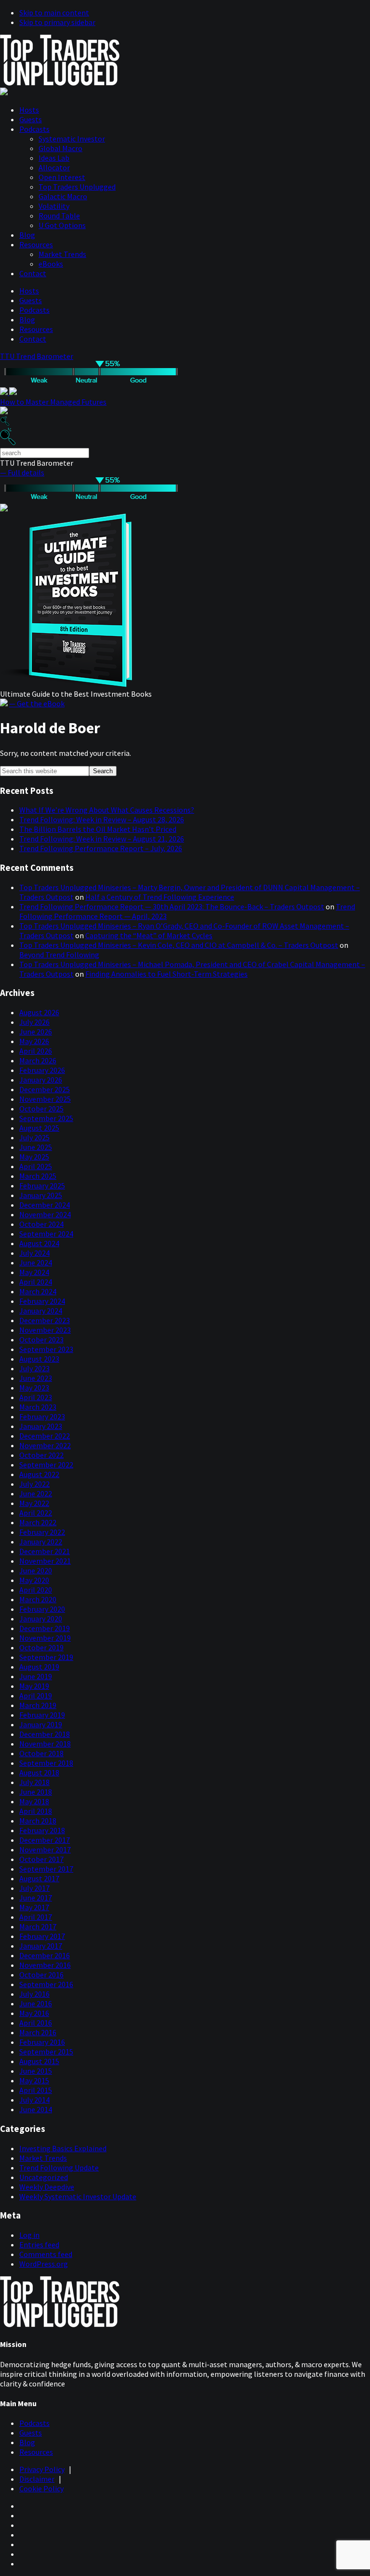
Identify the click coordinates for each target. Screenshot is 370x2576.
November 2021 (45, 1561)
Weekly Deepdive (47, 2187)
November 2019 (45, 1638)
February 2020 (42, 1609)
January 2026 (41, 1080)
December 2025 (45, 1089)
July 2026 (34, 1022)
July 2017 (34, 1888)
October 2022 (41, 1455)
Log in (29, 2235)
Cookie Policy (41, 2488)
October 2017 (41, 1859)
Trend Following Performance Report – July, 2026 (101, 848)
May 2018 (34, 1801)
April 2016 (36, 2023)
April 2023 (36, 1397)
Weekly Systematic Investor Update (78, 2196)
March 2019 (38, 1705)
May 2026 (34, 1041)
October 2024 (41, 1224)
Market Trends (62, 254)
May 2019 (34, 1686)
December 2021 (45, 1551)
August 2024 (39, 1243)
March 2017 (38, 1926)
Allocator (54, 167)
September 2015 (46, 2052)
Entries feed (39, 2244)
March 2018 (38, 1821)
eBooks (51, 264)
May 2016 (34, 2013)
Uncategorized (44, 2177)
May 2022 (34, 1503)
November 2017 (45, 1849)
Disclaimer (37, 2479)
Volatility (54, 206)
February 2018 (42, 1830)
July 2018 (34, 1782)
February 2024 (42, 1301)
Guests (31, 119)
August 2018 (39, 1773)
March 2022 (38, 1522)
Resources (36, 244)
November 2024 (45, 1214)
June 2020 (36, 1570)
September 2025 (46, 1118)
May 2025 (34, 1157)
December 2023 (45, 1320)
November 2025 (45, 1099)
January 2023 (41, 1426)
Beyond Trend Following (59, 955)
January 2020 (41, 1619)
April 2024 (36, 1282)
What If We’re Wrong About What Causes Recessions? (107, 810)
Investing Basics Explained (63, 2148)
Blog (27, 235)
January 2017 (41, 1946)
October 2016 (41, 1975)
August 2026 (39, 1012)
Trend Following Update (59, 2168)
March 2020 (38, 1599)
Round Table (59, 216)
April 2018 (36, 1811)
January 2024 (41, 1311)
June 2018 (36, 1792)
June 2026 (36, 1032)
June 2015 (36, 2071)
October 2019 (41, 1647)
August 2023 (39, 1359)
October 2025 (41, 1109)
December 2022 (45, 1436)
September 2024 (46, 1234)
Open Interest (62, 177)
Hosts (29, 110)
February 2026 (42, 1070)
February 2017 (42, 1936)
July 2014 (34, 2100)
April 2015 (36, 2090)
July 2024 (34, 1253)
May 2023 (34, 1388)
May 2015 (34, 2080)
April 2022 (36, 1513)
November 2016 (45, 1965)
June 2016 (36, 2003)
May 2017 (34, 1907)
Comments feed (46, 2254)
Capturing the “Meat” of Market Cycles (149, 935)
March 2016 (38, 2032)
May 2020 (34, 1580)
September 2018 (46, 1763)
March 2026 (38, 1060)
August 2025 (39, 1128)
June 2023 (36, 1378)
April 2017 (36, 1917)
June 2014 (36, 2109)
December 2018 (45, 1734)
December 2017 (45, 1840)
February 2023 (42, 1416)
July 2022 (34, 1484)
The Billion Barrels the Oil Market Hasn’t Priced (98, 829)
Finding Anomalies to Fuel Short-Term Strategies (166, 974)
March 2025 (38, 1176)
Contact (33, 273)
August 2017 (39, 1878)
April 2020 (36, 1590)
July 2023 (34, 1368)
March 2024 (38, 1291)
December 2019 (45, 1628)
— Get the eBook (37, 703)
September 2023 (46, 1349)
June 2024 (36, 1262)
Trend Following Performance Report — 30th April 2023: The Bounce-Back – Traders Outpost (172, 906)
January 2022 (41, 1542)
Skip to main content (54, 13)
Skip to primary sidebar (57, 22)
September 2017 (46, 1869)
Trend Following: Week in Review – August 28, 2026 (102, 819)
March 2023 (38, 1407)
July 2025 (34, 1137)
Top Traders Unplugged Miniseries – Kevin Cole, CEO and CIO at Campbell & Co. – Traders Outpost (179, 945)
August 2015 (39, 2061)
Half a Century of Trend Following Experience (160, 897)
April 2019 (36, 1696)
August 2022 (39, 1474)
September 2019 (46, 1657)
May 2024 (34, 1272)
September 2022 (46, 1465)
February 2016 (42, 2042)
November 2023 (45, 1330)
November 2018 (45, 1744)
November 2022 (45, 1445)
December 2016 (45, 1955)
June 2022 (36, 1493)
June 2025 (36, 1147)
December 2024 (45, 1205)
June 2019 (36, 1676)
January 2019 (41, 1724)
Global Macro (60, 148)
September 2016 (46, 1984)
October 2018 (41, 1753)
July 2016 (34, 1994)
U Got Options (62, 225)
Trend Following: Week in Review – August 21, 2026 (102, 839)
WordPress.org (44, 2264)
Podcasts (34, 129)
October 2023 (41, 1339)
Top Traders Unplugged (77, 187)
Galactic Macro (63, 196)
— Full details (22, 472)
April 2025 (36, 1166)
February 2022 (42, 1532)
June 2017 (36, 1898)
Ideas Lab (54, 158)
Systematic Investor (72, 139)
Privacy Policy (42, 2469)
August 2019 (39, 1667)
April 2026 (36, 1051)
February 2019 (42, 1715)
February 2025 (42, 1186)
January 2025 (41, 1195)
